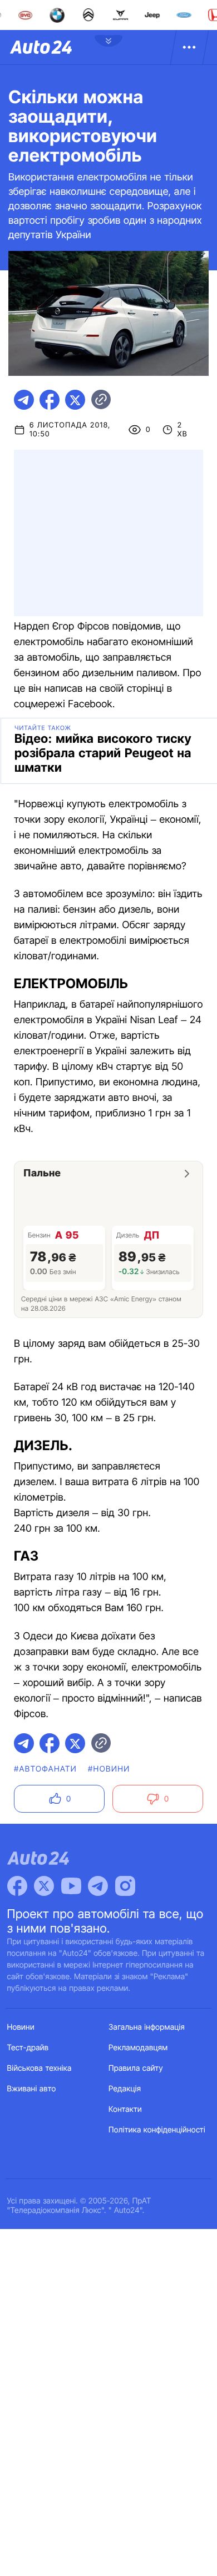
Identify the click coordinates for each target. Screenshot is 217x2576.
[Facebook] (17, 1886)
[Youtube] (71, 1886)
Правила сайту (136, 2068)
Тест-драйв (28, 2048)
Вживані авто (32, 2089)
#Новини (109, 1769)
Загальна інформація (147, 2027)
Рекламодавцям (138, 2048)
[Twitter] (44, 1886)
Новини (21, 2027)
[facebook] (50, 400)
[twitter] (75, 400)
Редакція (125, 2089)
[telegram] (24, 400)
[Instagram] (125, 1886)
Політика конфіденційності (157, 2130)
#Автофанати (45, 1769)
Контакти (125, 2109)
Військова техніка (40, 2068)
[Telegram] (98, 1886)
